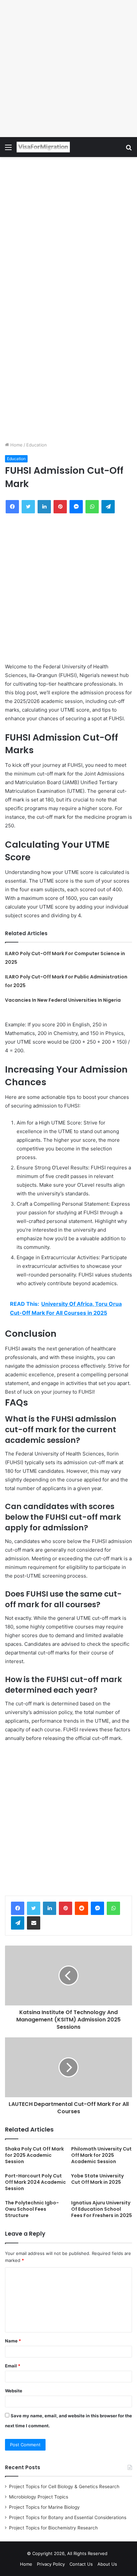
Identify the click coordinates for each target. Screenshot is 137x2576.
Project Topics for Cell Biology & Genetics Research (64, 2487)
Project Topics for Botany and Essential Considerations (68, 2517)
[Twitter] (34, 1908)
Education (37, 445)
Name (13, 2341)
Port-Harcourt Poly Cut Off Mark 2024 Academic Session (35, 2182)
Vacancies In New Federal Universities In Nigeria (63, 1000)
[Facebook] (18, 1908)
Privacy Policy (51, 2564)
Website (14, 2391)
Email (13, 2366)
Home (16, 445)
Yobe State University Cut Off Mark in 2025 (97, 2179)
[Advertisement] (68, 69)
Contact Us (81, 2564)
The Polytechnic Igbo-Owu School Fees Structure (32, 2209)
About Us (107, 2564)
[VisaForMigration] (43, 147)
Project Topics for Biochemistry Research (53, 2528)
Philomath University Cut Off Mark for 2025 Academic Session (101, 2155)
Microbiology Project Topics (39, 2497)
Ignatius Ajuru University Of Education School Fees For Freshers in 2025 (102, 2209)
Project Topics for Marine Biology (44, 2507)
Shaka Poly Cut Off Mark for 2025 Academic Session (34, 2155)
